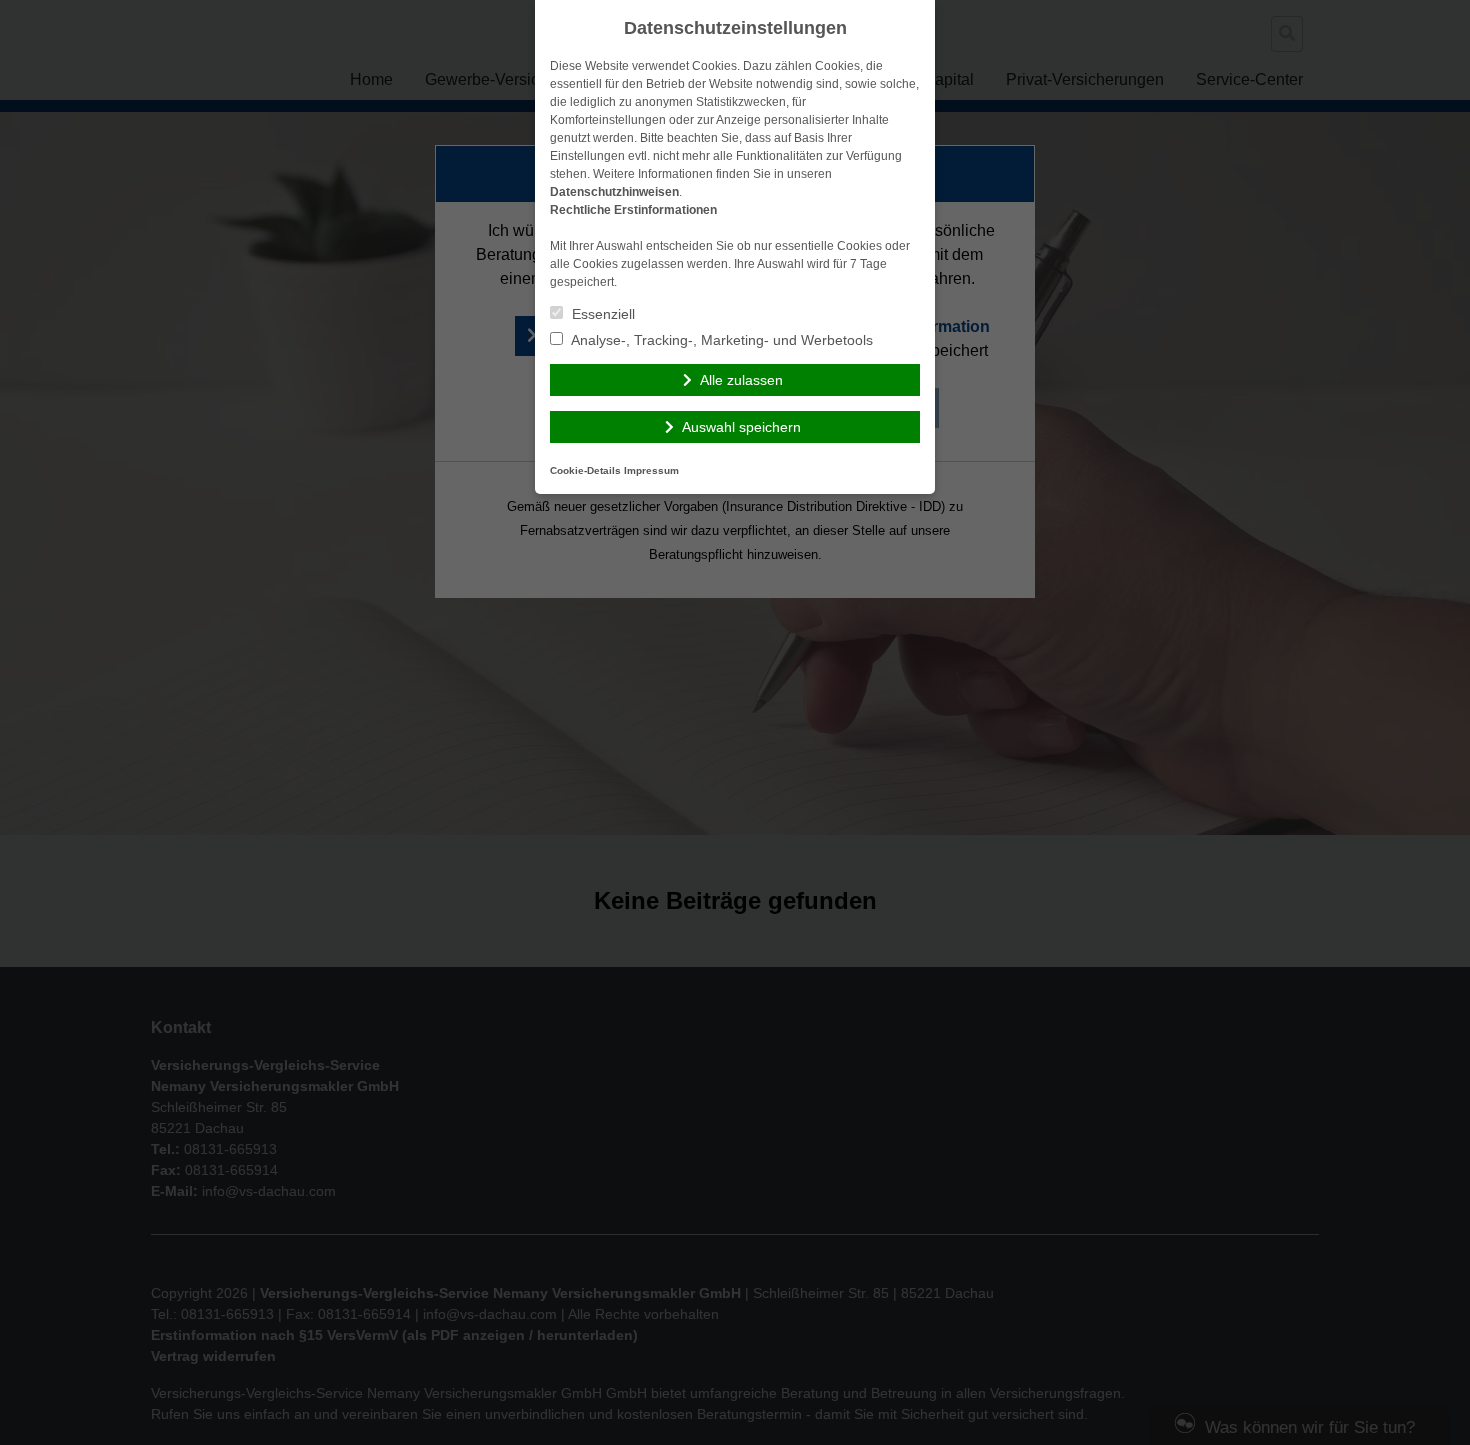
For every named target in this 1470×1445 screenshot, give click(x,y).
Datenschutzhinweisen (614, 192)
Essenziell (601, 314)
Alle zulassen (741, 380)
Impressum (651, 470)
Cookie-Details (585, 470)
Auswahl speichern (741, 427)
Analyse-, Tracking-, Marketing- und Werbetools (720, 340)
